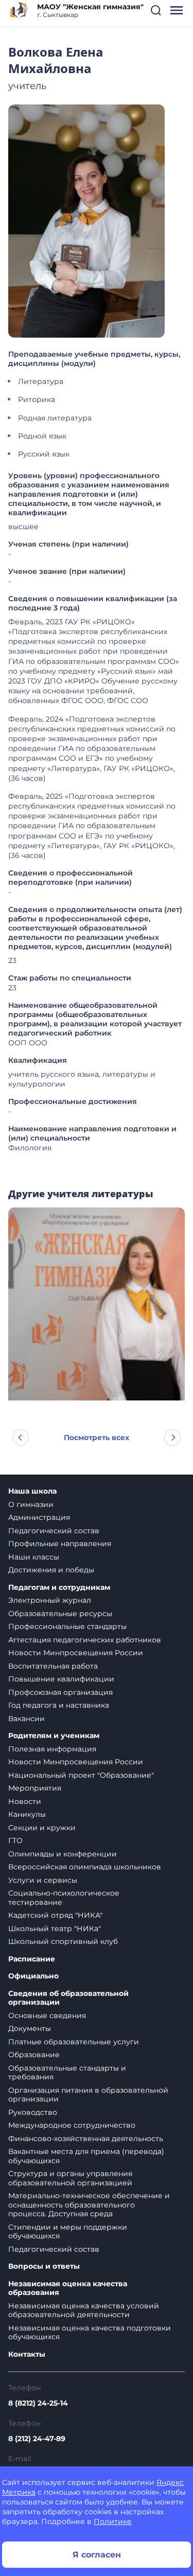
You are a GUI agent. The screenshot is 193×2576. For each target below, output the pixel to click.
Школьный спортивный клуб (63, 1941)
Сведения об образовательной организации (68, 1998)
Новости (25, 1801)
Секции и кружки (42, 1828)
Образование (34, 2055)
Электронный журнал (50, 1600)
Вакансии (27, 1719)
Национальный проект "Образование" (81, 1775)
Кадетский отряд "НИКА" (55, 1915)
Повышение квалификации (61, 1679)
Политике (113, 2521)
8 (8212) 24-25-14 (38, 2403)
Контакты (27, 2354)
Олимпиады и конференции (63, 1854)
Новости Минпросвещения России (76, 1653)
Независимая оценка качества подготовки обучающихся (90, 2333)
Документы (30, 2028)
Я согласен (97, 2555)
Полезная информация (52, 1749)
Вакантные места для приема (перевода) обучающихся (86, 2156)
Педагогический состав (54, 1531)
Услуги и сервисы (43, 1880)
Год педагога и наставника (59, 1705)
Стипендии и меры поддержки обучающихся (68, 2232)
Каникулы (27, 1814)
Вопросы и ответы (44, 2266)
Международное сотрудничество (72, 2125)
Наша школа (32, 1491)
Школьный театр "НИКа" (55, 1929)
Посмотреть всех (97, 1438)
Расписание (32, 1959)
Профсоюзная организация (60, 1692)
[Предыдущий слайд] (21, 1438)
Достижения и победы (51, 1570)
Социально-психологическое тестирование (64, 1898)
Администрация (39, 1517)
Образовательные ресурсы (60, 1614)
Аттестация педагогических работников (85, 1640)
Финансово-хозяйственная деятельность (86, 2139)
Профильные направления (60, 1544)
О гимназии (31, 1504)
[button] (156, 10)
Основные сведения (47, 2016)
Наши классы (34, 1557)
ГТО (15, 1841)
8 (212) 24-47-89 (37, 2439)
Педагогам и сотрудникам (59, 1588)
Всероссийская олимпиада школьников (85, 1867)
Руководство (33, 2112)
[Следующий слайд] (172, 1438)
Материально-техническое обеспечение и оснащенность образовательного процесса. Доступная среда (89, 2205)
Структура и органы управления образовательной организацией (70, 2178)
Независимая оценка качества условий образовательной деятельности (84, 2310)
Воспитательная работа (53, 1666)
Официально (33, 1976)
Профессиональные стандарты (67, 1626)
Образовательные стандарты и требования (67, 2073)
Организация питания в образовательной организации (88, 2095)
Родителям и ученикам (54, 1736)
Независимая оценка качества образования (68, 2289)
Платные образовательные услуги (74, 2042)
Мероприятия (35, 1788)
